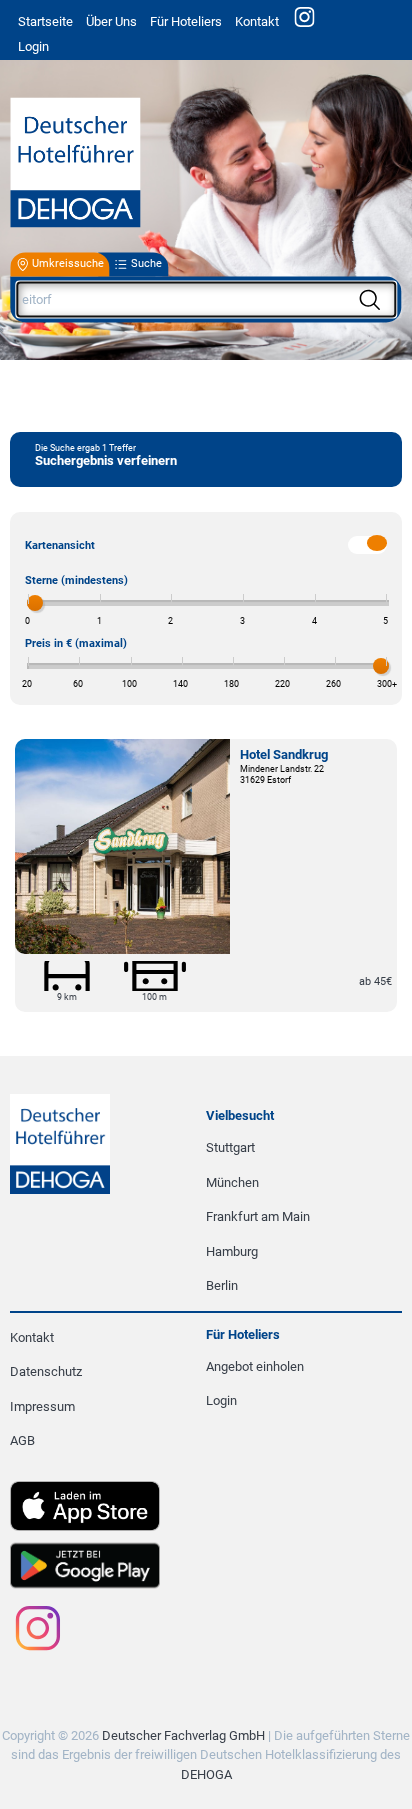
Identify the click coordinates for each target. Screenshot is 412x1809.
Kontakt (257, 21)
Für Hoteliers (186, 21)
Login (221, 1400)
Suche (146, 264)
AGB (22, 1440)
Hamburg (232, 1251)
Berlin (222, 1285)
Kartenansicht (60, 545)
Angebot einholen (255, 1366)
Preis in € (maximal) (76, 643)
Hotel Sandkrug (284, 754)
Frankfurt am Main (258, 1216)
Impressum (42, 1406)
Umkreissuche (68, 264)
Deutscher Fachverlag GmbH (183, 1735)
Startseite (45, 21)
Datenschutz (46, 1371)
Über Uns (111, 21)
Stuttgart (230, 1147)
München (232, 1182)
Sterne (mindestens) (76, 580)
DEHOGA (206, 1774)
